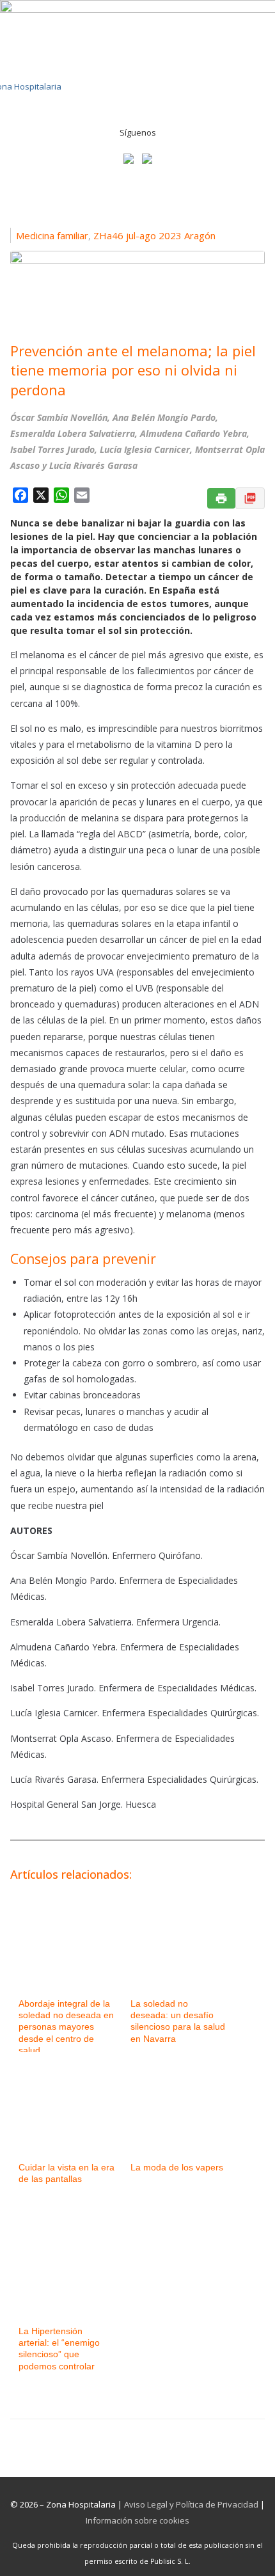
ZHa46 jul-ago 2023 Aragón (154, 235)
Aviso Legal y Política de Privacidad (191, 2504)
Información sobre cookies (137, 2520)
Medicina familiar (52, 235)
